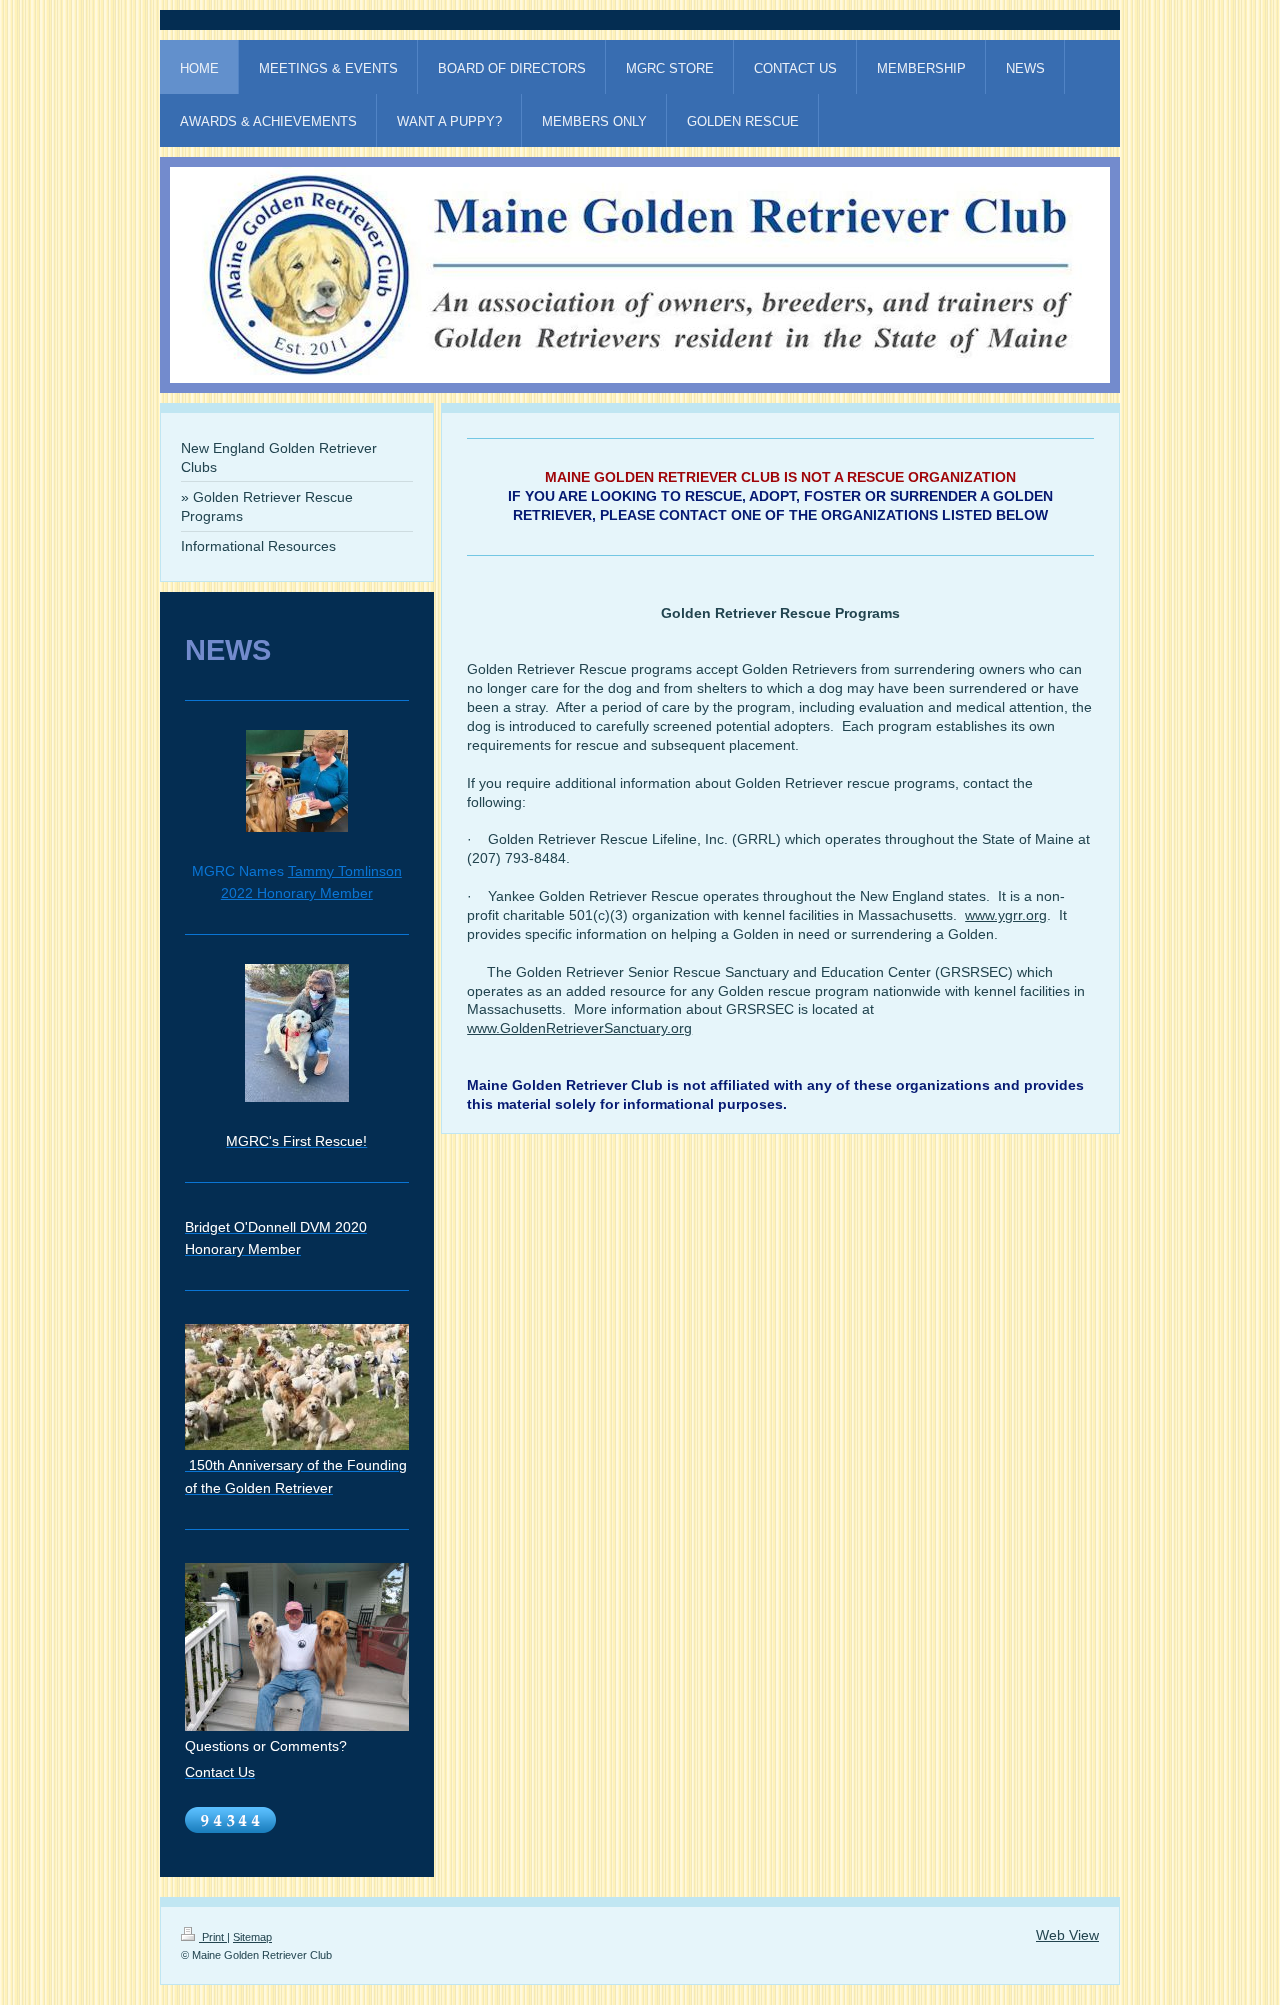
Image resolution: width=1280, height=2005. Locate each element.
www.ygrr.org (1006, 915)
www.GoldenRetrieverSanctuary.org (579, 1028)
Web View (1067, 1935)
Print (213, 1937)
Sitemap (252, 1937)
